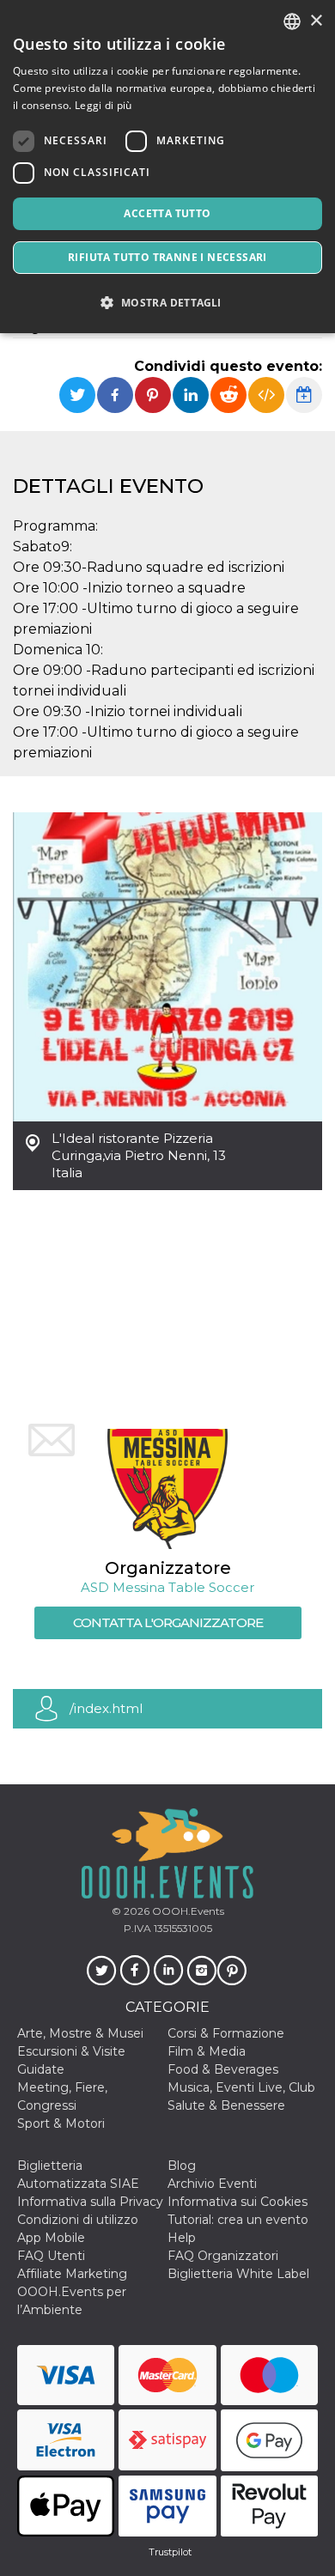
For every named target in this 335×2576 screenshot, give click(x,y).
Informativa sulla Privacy (90, 2202)
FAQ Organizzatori (223, 2256)
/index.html (106, 1708)
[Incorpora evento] (266, 395)
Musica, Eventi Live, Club (241, 2087)
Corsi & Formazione (226, 2033)
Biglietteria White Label (238, 2274)
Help (182, 2238)
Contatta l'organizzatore (168, 1622)
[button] (167, 303)
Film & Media (207, 2051)
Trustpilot (170, 2552)
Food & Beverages (223, 2069)
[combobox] (292, 21)
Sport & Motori (61, 2123)
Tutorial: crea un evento (238, 2220)
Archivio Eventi (212, 2184)
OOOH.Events (187, 1911)
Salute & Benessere (226, 2105)
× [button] (316, 21)
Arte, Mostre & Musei (80, 2033)
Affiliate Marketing (72, 2274)
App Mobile (51, 2238)
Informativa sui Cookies (238, 2202)
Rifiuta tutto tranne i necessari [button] (167, 257)
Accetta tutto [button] (167, 213)
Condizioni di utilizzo (78, 2220)
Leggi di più (104, 105)
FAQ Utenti (51, 2256)
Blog (182, 2166)
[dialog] (167, 167)
